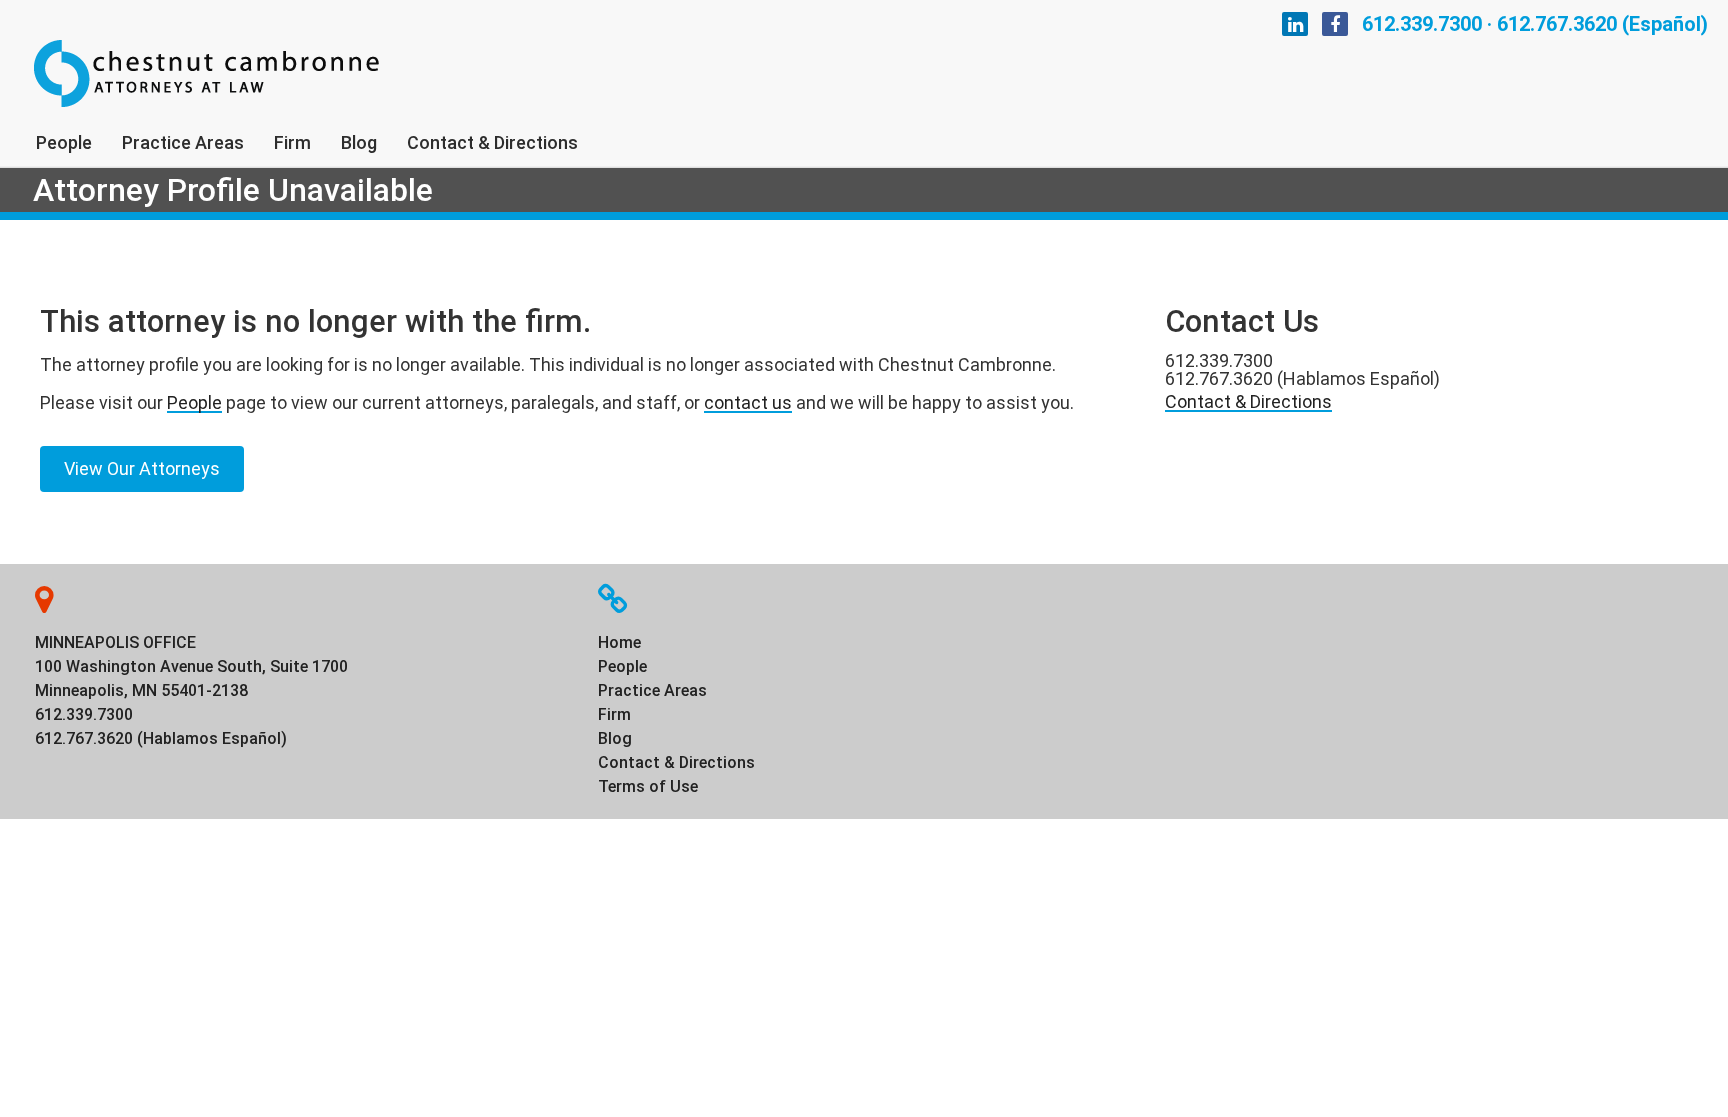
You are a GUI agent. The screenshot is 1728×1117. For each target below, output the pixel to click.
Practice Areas (183, 142)
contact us (748, 402)
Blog (359, 142)
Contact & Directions (492, 142)
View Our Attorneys (142, 468)
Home (619, 642)
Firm (292, 142)
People (64, 142)
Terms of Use (648, 786)
